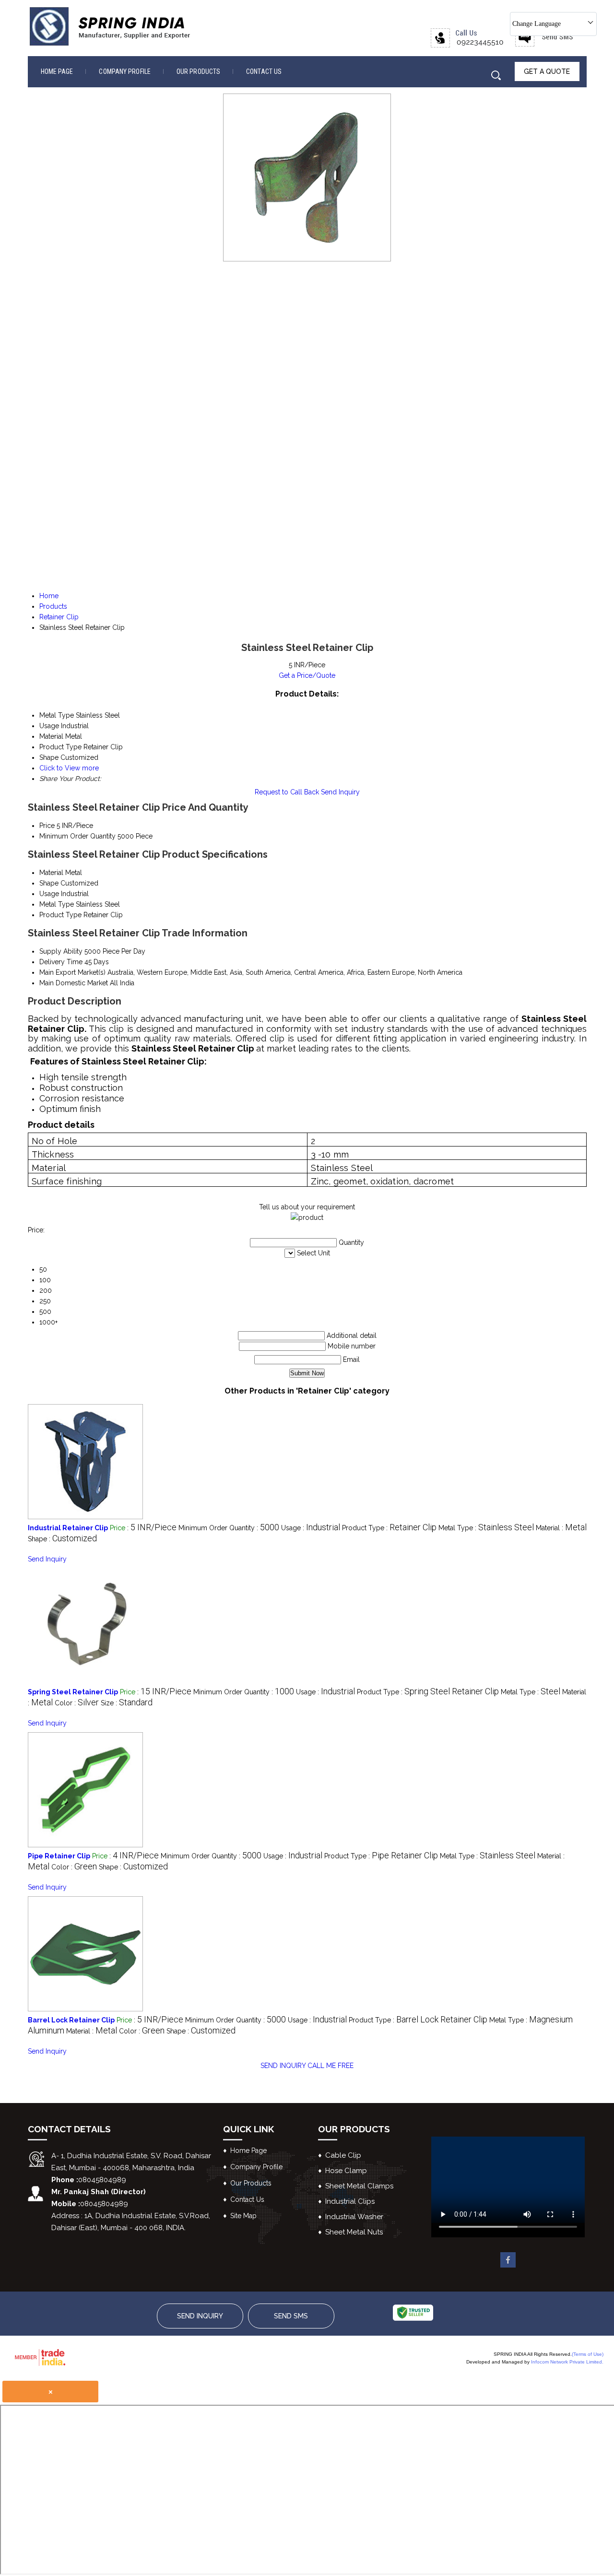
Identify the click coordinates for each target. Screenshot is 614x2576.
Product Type (60, 915)
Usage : (311, 1528)
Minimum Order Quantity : (229, 1528)
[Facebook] (508, 2265)
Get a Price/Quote (307, 675)
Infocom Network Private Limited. (567, 2362)
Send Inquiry (340, 792)
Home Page (57, 71)
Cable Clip (343, 2155)
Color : (77, 1703)
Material (51, 873)
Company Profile (125, 71)
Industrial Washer (354, 2217)
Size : (127, 1703)
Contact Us (264, 71)
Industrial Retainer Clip (68, 1528)
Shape (49, 883)
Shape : (62, 1539)
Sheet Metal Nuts (354, 2232)
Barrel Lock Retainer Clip (71, 2020)
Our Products (198, 71)
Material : (561, 1528)
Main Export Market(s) (72, 972)
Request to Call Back (287, 792)
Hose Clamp (346, 2171)
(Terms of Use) (588, 2354)
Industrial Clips (350, 2201)
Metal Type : (486, 1528)
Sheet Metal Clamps (359, 2186)
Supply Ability (61, 951)
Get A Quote (547, 71)
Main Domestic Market (74, 983)
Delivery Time (61, 962)
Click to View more (69, 768)
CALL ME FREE (331, 2066)
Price (47, 826)
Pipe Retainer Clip (59, 1856)
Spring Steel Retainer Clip (73, 1692)
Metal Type (57, 904)
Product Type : (389, 1528)
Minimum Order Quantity (77, 836)
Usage (49, 894)
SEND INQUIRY (283, 2066)
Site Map (243, 2216)
